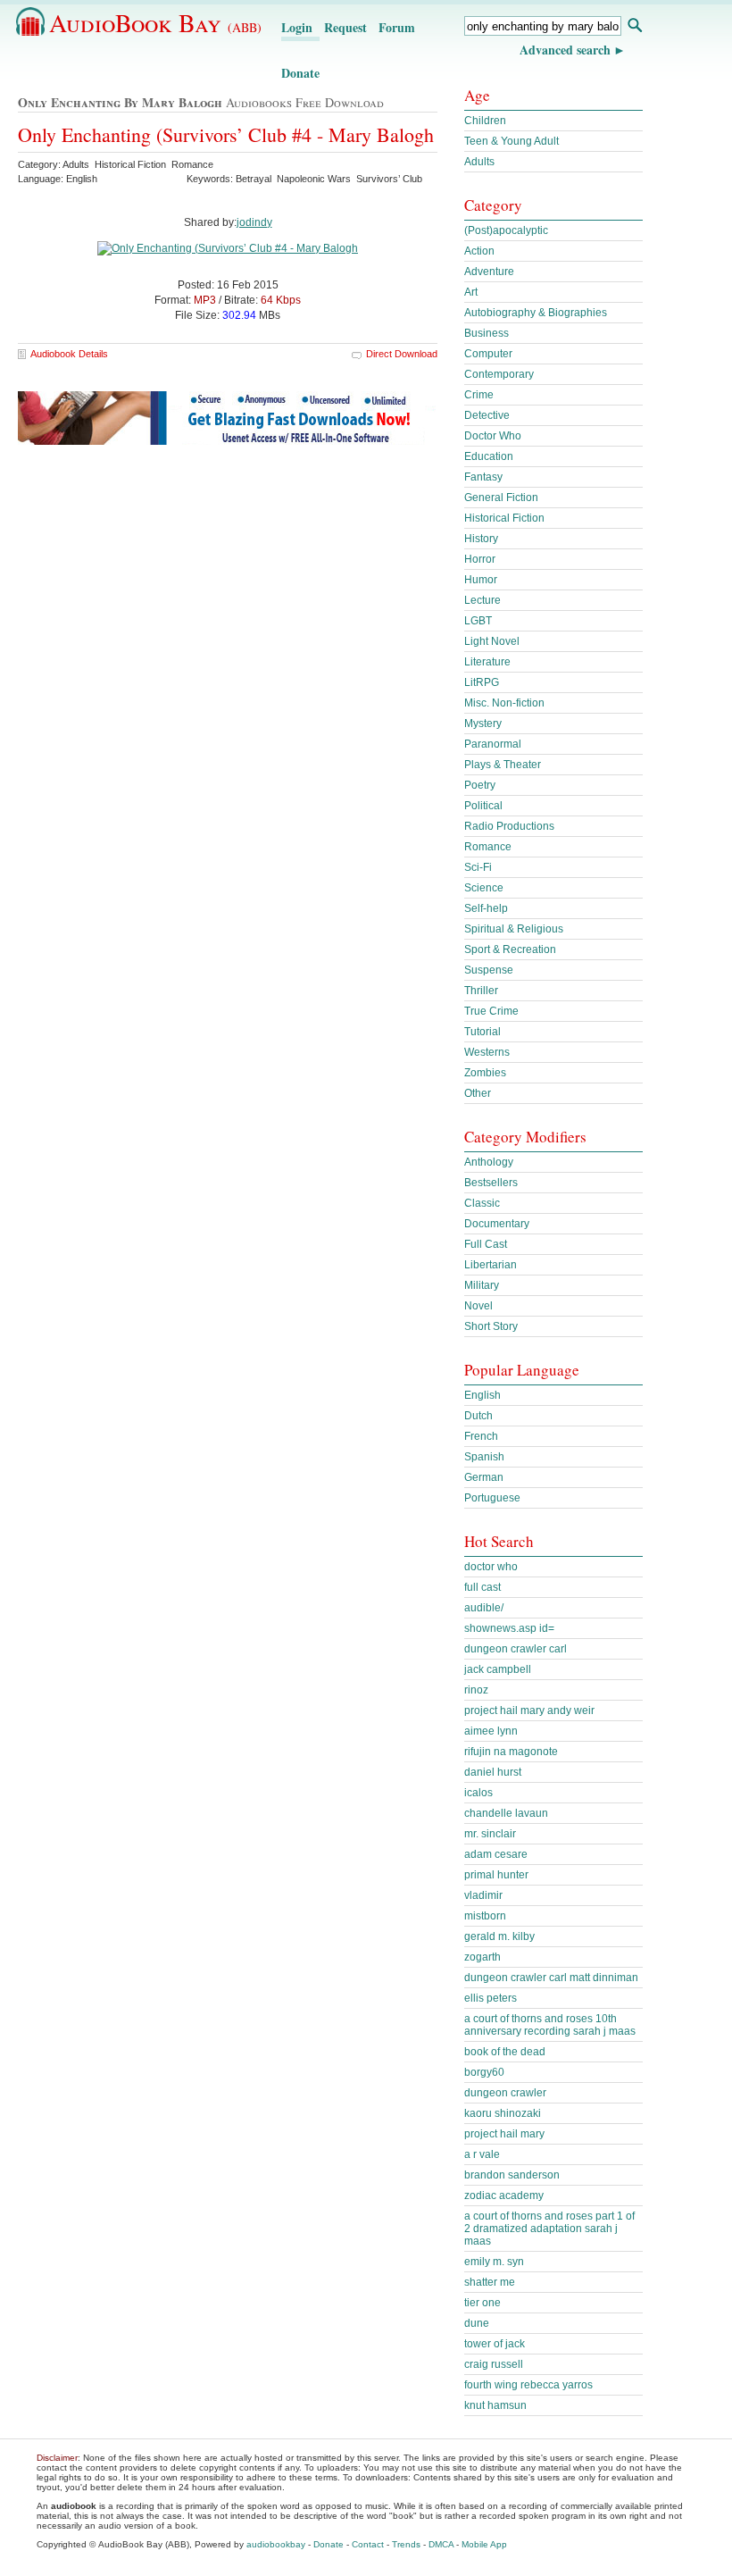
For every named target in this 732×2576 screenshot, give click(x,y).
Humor (481, 580)
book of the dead (505, 2052)
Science (484, 888)
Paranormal (493, 744)
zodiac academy (504, 2195)
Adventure (489, 272)
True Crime (491, 1011)
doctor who (491, 1567)
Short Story (491, 1326)
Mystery (483, 723)
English (482, 1395)
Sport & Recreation (510, 949)
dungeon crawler (505, 2093)
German (484, 1477)
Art (471, 292)
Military (482, 1285)
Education (489, 456)
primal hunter (496, 1875)
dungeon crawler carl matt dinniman (551, 1978)
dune (477, 2323)
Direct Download (402, 354)
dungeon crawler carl (516, 1649)
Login (297, 27)
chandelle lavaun (506, 1813)
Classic (482, 1203)
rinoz (476, 1690)
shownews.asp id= (509, 1628)
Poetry (480, 785)
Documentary (497, 1224)
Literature (487, 662)
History (481, 539)
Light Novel (492, 641)
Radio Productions (509, 826)
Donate (300, 73)
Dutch (478, 1416)
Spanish (484, 1457)
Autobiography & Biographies (536, 313)
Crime (479, 395)
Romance (488, 847)
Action (479, 251)
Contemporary (499, 374)
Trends (406, 2544)
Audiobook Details (69, 354)
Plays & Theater (503, 765)
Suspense (489, 970)
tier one (482, 2303)
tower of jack (495, 2344)
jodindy (254, 222)
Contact (368, 2544)
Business (487, 333)
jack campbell (498, 1669)
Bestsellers (491, 1183)
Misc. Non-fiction (504, 703)
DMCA (441, 2544)
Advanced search (565, 50)
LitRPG (482, 682)
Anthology (489, 1162)
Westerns (487, 1052)
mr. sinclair (490, 1834)
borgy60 (484, 2072)
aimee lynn (491, 1731)
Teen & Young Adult (512, 141)
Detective (487, 415)
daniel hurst (493, 1772)
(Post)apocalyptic (506, 230)
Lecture (482, 600)
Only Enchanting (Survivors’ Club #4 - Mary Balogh (226, 134)
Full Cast (486, 1244)
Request (345, 27)
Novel (478, 1306)
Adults (479, 162)
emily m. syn (494, 2262)
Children (485, 121)
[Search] (634, 27)
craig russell (494, 2364)
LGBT (478, 621)
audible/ (484, 1608)
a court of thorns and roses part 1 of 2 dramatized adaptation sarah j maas (549, 2229)
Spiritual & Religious (514, 929)
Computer (488, 354)
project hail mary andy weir (529, 1710)
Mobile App (484, 2544)
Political (483, 806)
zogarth (482, 1957)
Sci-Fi (478, 867)
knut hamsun (495, 2405)
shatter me (490, 2282)
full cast (482, 1587)
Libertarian (491, 1265)
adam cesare (496, 1854)
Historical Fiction (504, 518)
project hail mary (504, 2134)
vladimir (483, 1895)
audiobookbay (276, 2544)
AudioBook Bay (155, 22)
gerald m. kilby (499, 1936)
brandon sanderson (512, 2175)
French (481, 1436)
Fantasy (483, 477)
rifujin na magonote (511, 1752)
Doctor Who (493, 436)
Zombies (485, 1073)
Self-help (486, 908)
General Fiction (501, 498)
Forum (397, 27)
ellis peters (491, 1998)
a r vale (482, 2154)
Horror (480, 559)
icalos (478, 1793)
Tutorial (482, 1032)
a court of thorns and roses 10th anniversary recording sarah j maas (550, 2025)
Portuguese (492, 1498)
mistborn (485, 1916)
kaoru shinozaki (503, 2113)
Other (478, 1093)
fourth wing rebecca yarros (528, 2385)
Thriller (481, 991)
